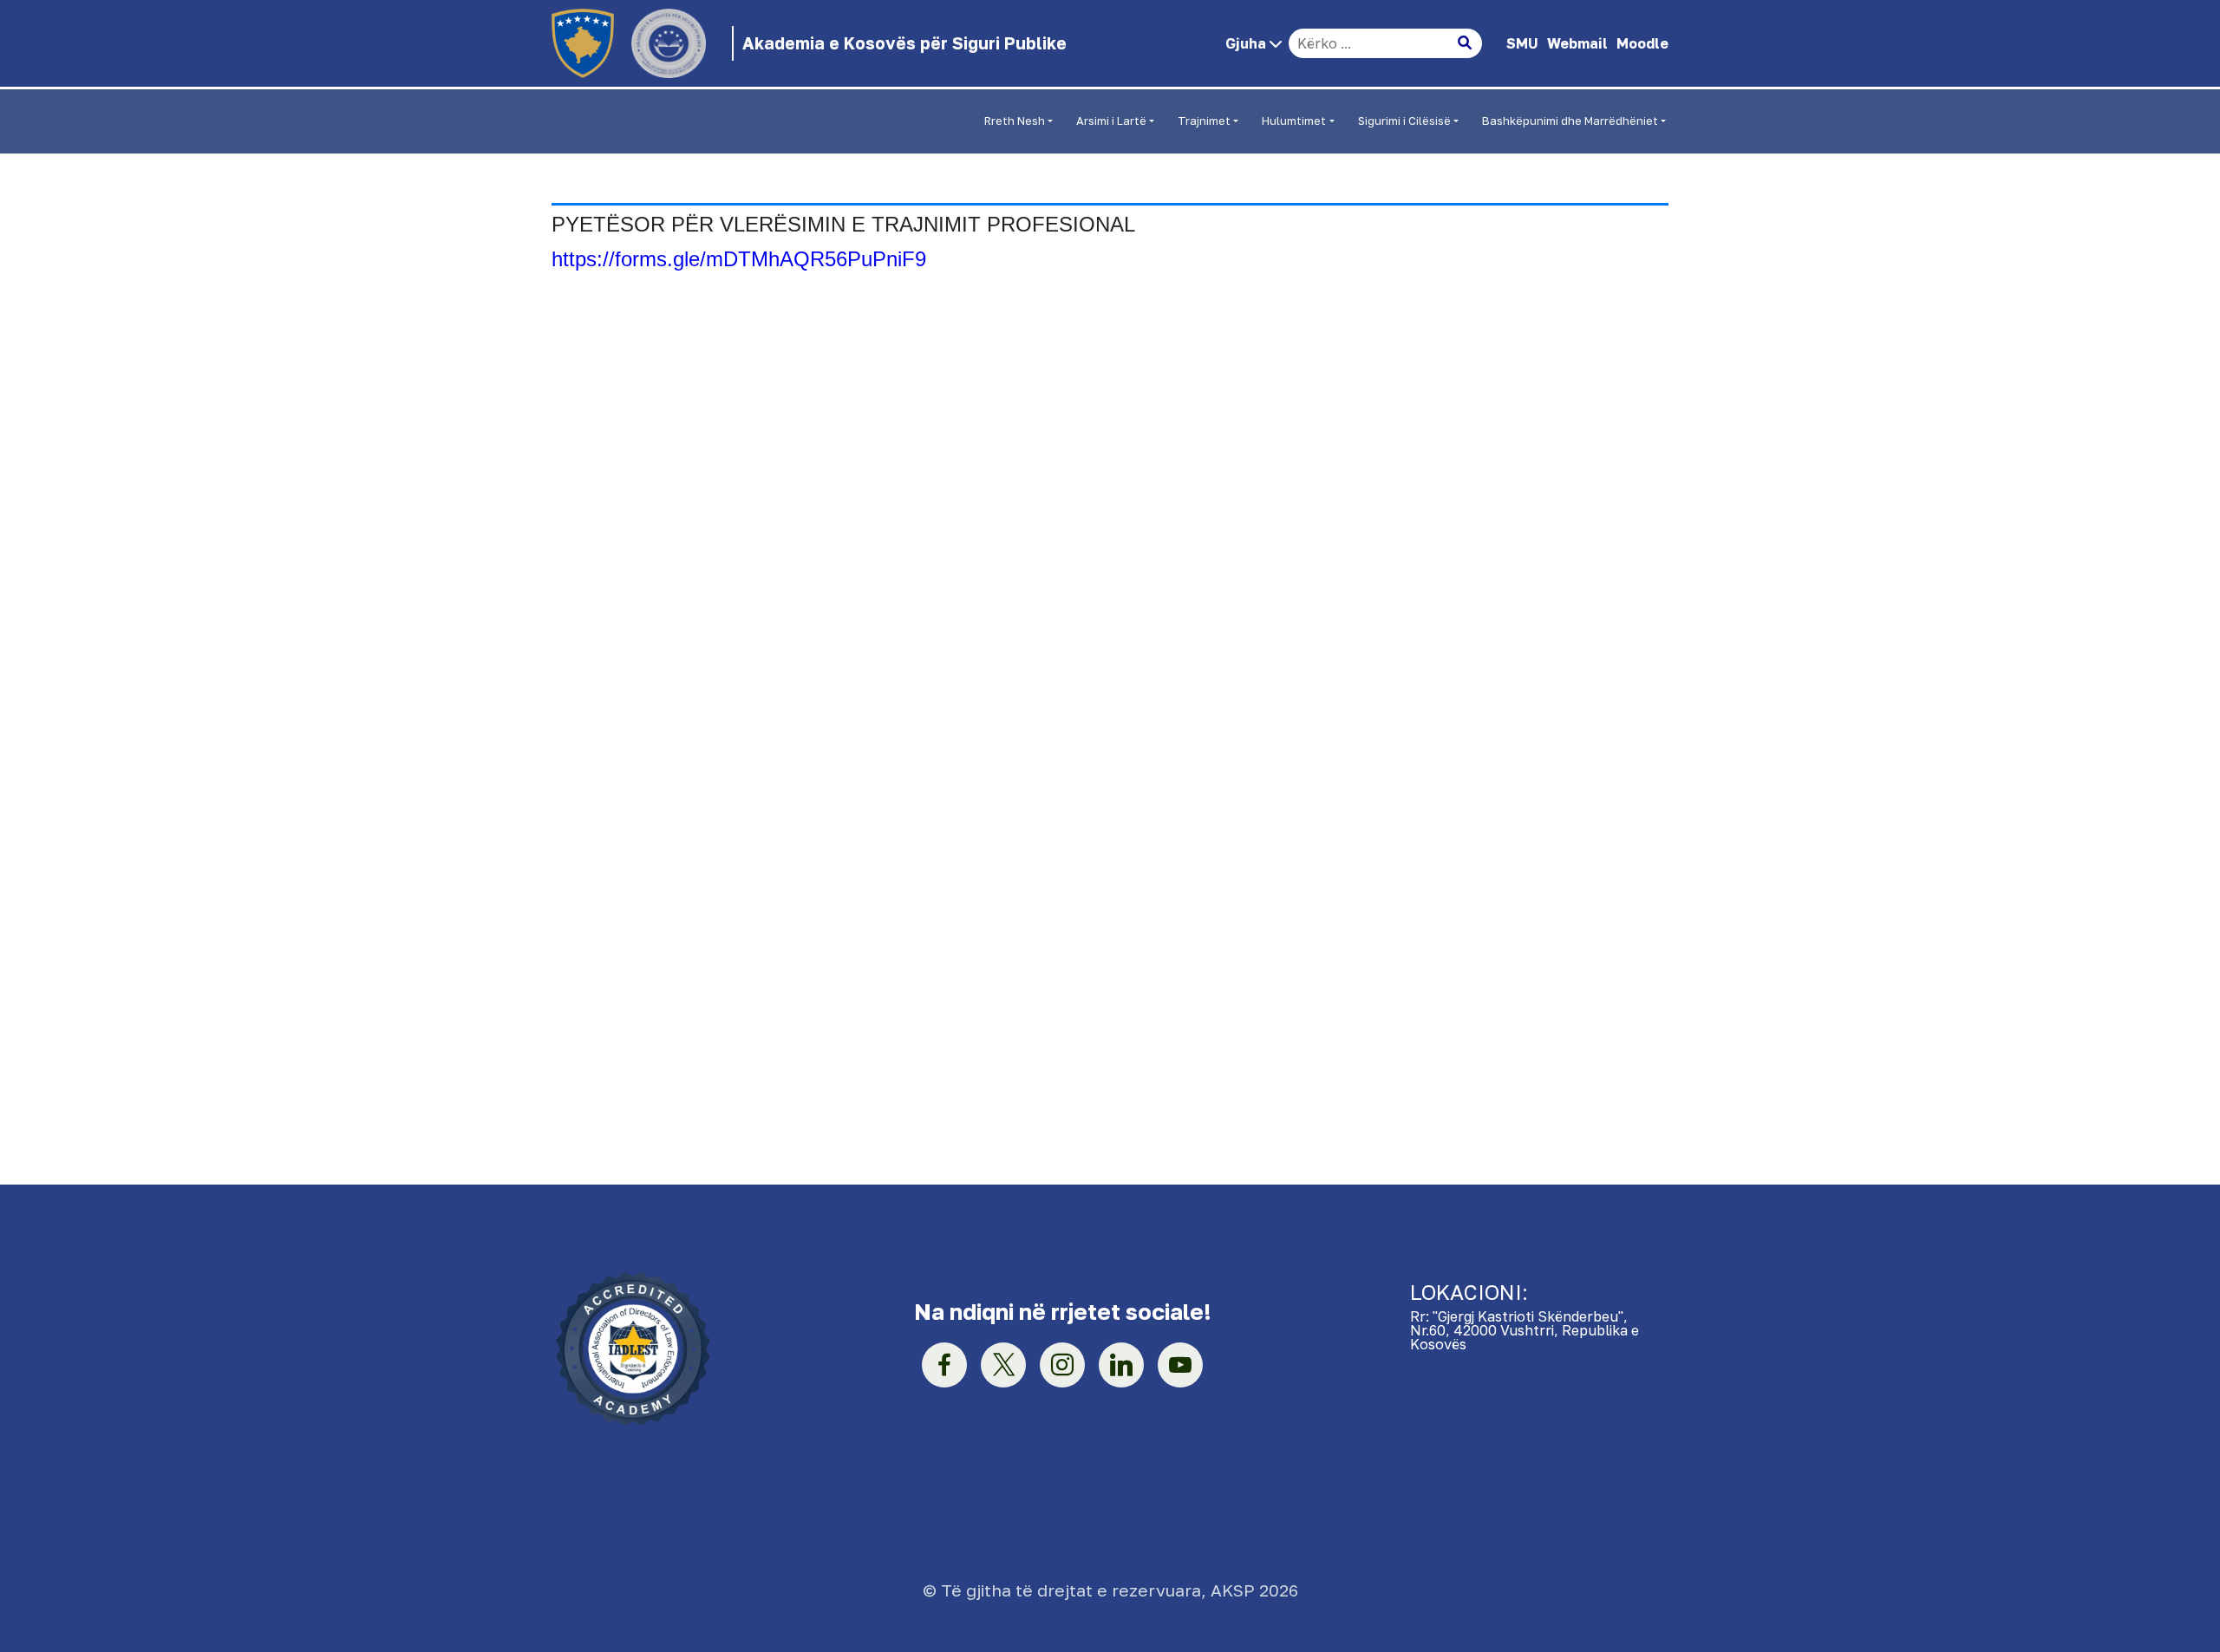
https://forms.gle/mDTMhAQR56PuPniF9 (739, 259)
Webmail (1577, 43)
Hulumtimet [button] (1294, 121)
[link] (944, 1365)
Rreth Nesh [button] (1015, 121)
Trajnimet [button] (1204, 121)
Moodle (1642, 43)
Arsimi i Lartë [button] (1111, 121)
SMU (1522, 43)
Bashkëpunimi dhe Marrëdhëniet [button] (1570, 121)
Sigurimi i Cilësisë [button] (1404, 121)
